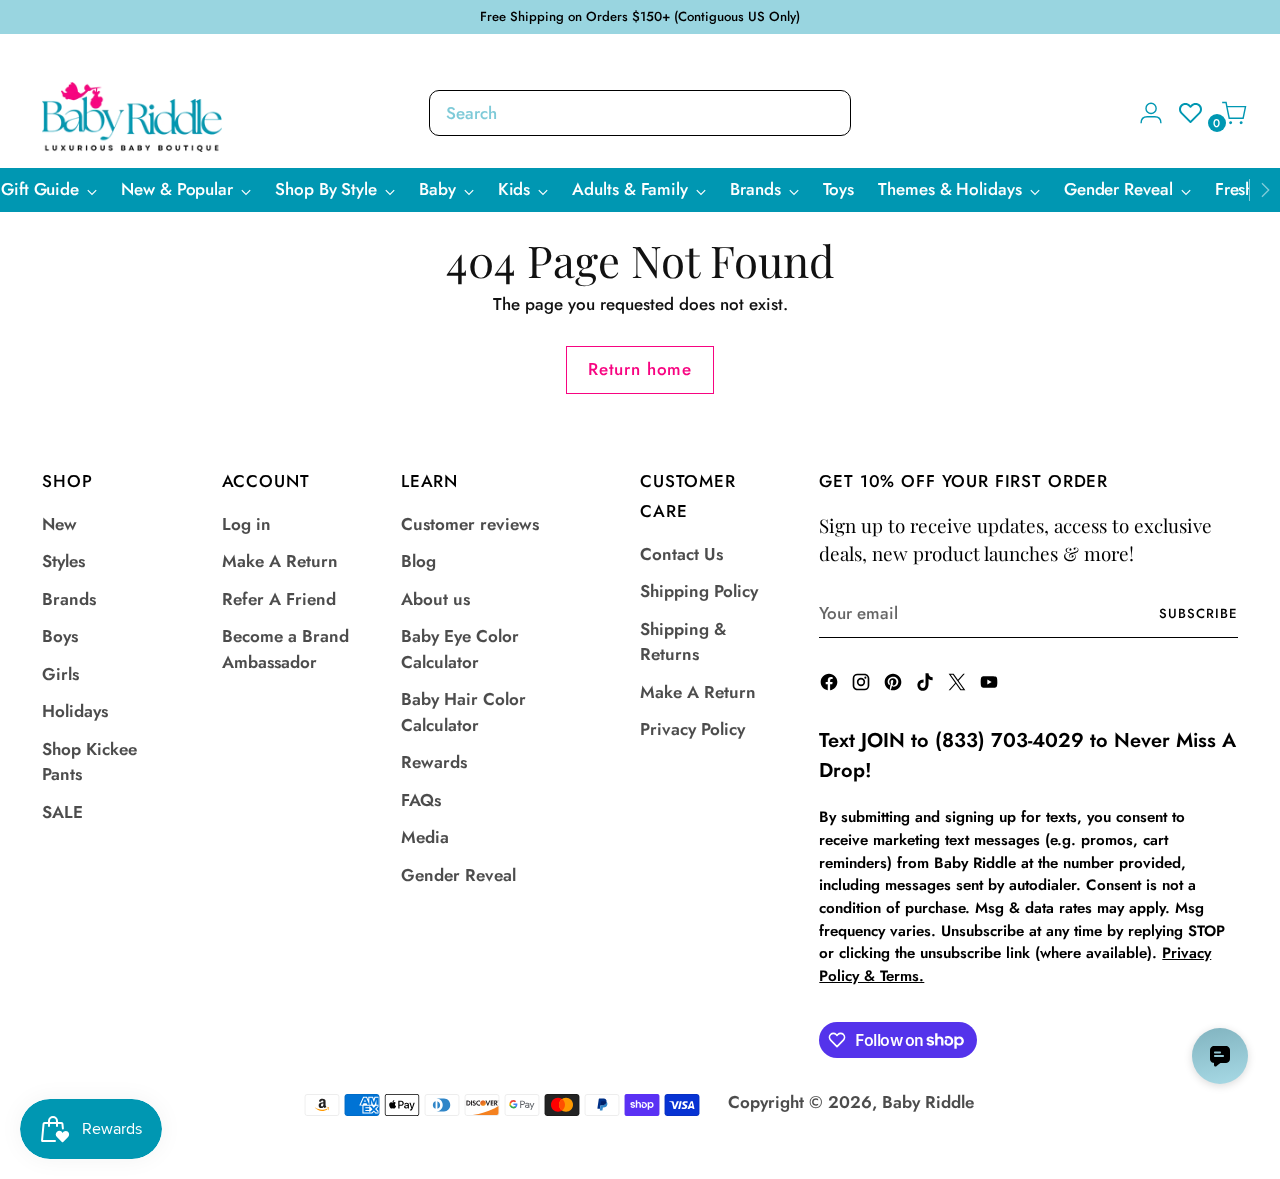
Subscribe (1198, 613)
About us (435, 599)
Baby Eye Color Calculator (460, 649)
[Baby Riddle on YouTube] (991, 686)
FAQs (421, 800)
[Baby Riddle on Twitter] (959, 686)
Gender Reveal (458, 875)
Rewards (434, 762)
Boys (60, 636)
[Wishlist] (1185, 113)
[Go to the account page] (1143, 113)
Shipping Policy (699, 591)
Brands (69, 599)
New (59, 524)
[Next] (1265, 190)
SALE (62, 812)
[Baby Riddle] (132, 117)
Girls (60, 674)
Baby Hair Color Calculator (463, 712)
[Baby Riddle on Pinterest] (895, 686)
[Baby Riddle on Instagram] (863, 686)
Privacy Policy (692, 729)
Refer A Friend (279, 599)
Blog (418, 561)
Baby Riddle (928, 1102)
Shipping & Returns (683, 642)
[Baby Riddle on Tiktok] (927, 686)
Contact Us (681, 554)
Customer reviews (470, 524)
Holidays (75, 711)
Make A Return (280, 561)
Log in (246, 524)
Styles (63, 561)
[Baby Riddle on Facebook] (831, 686)
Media (425, 837)
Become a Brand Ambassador (285, 649)
